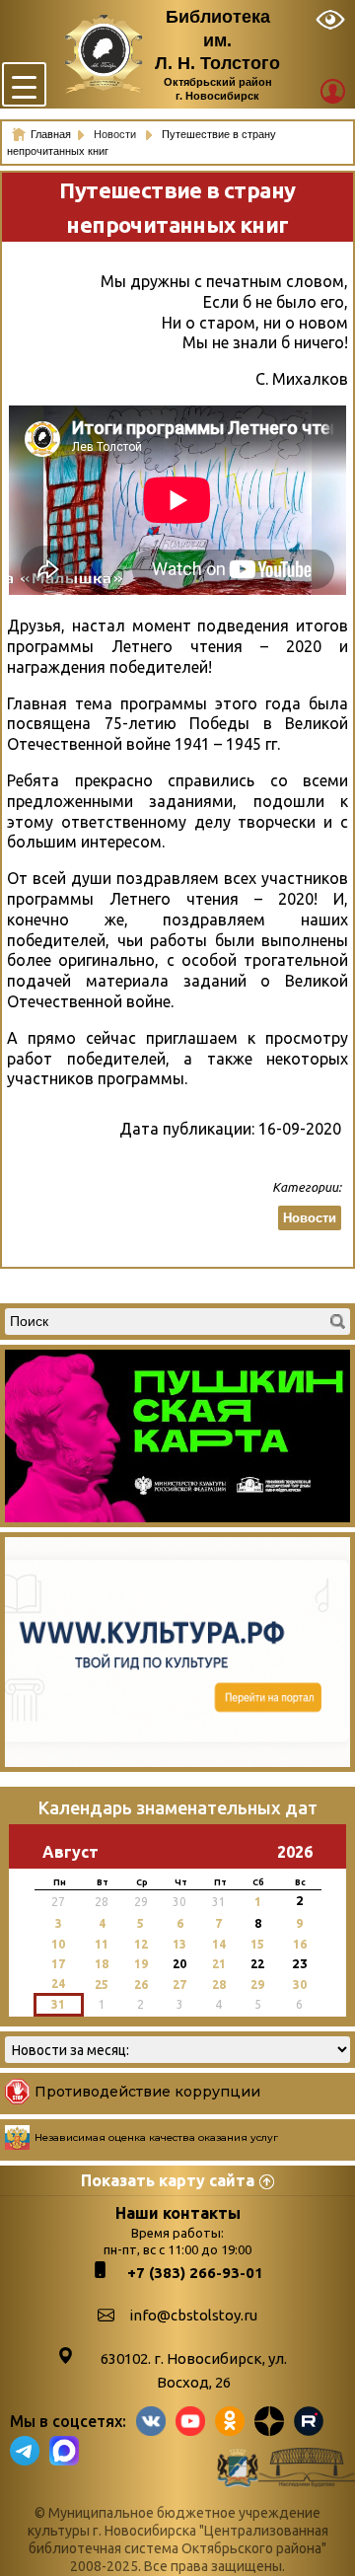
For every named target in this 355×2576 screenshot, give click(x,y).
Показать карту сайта (168, 2180)
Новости (116, 134)
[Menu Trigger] (24, 84)
